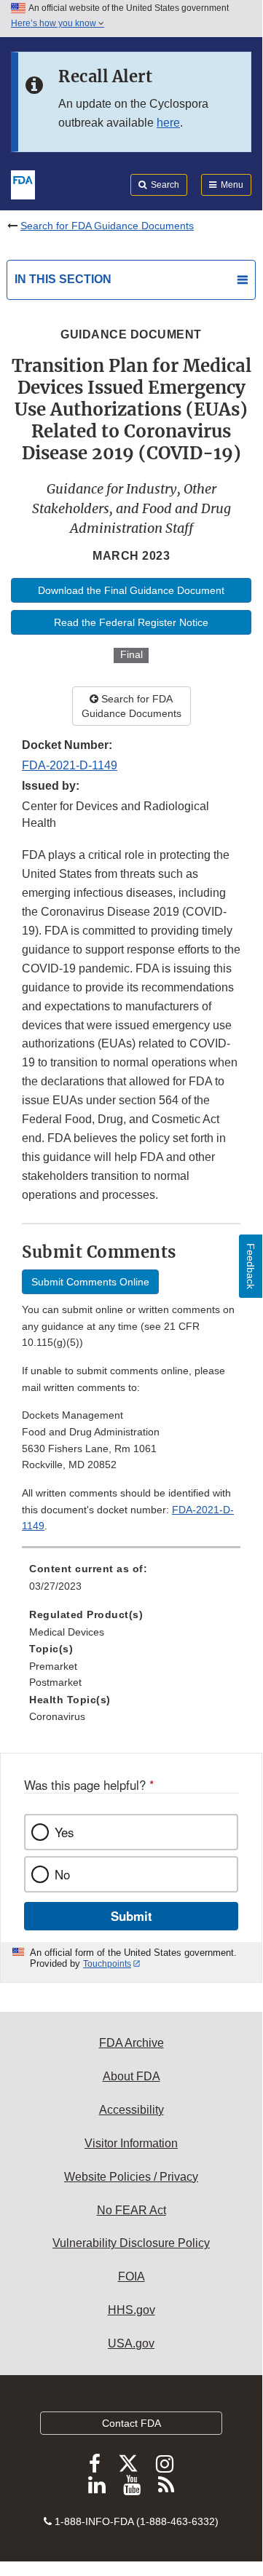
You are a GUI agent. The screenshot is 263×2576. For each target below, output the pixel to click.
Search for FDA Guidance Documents (107, 226)
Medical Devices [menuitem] (67, 1632)
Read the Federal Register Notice (131, 622)
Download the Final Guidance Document (131, 590)
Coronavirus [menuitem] (57, 1716)
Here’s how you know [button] (55, 23)
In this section (63, 279)
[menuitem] (131, 1582)
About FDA (131, 2076)
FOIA (131, 2276)
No (62, 1874)
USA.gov (131, 2343)
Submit (131, 1916)
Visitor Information (131, 2143)
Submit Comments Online (90, 1282)
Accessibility (131, 2110)
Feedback (251, 1266)
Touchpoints (107, 1964)
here (168, 123)
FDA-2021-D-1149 (70, 765)
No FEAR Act (131, 2210)
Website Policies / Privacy (131, 2177)
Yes (64, 1832)
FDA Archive (131, 2043)
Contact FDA (131, 2423)
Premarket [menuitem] (53, 1666)
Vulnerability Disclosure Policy (131, 2243)
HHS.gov (131, 2310)
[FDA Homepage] (23, 183)
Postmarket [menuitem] (55, 1682)
